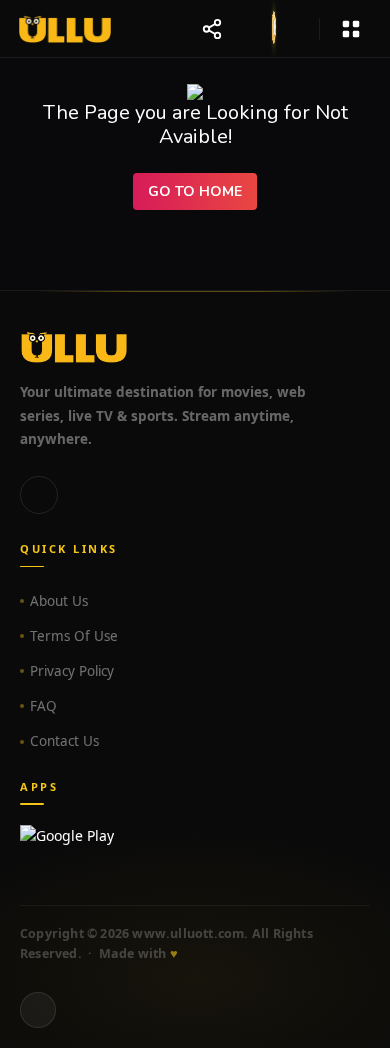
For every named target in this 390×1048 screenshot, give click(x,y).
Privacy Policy (72, 671)
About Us (59, 601)
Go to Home (195, 191)
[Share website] (212, 29)
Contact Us (64, 741)
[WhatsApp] (39, 495)
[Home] (64, 29)
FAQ (43, 706)
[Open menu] (351, 29)
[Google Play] (195, 845)
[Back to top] (38, 1010)
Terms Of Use (74, 636)
